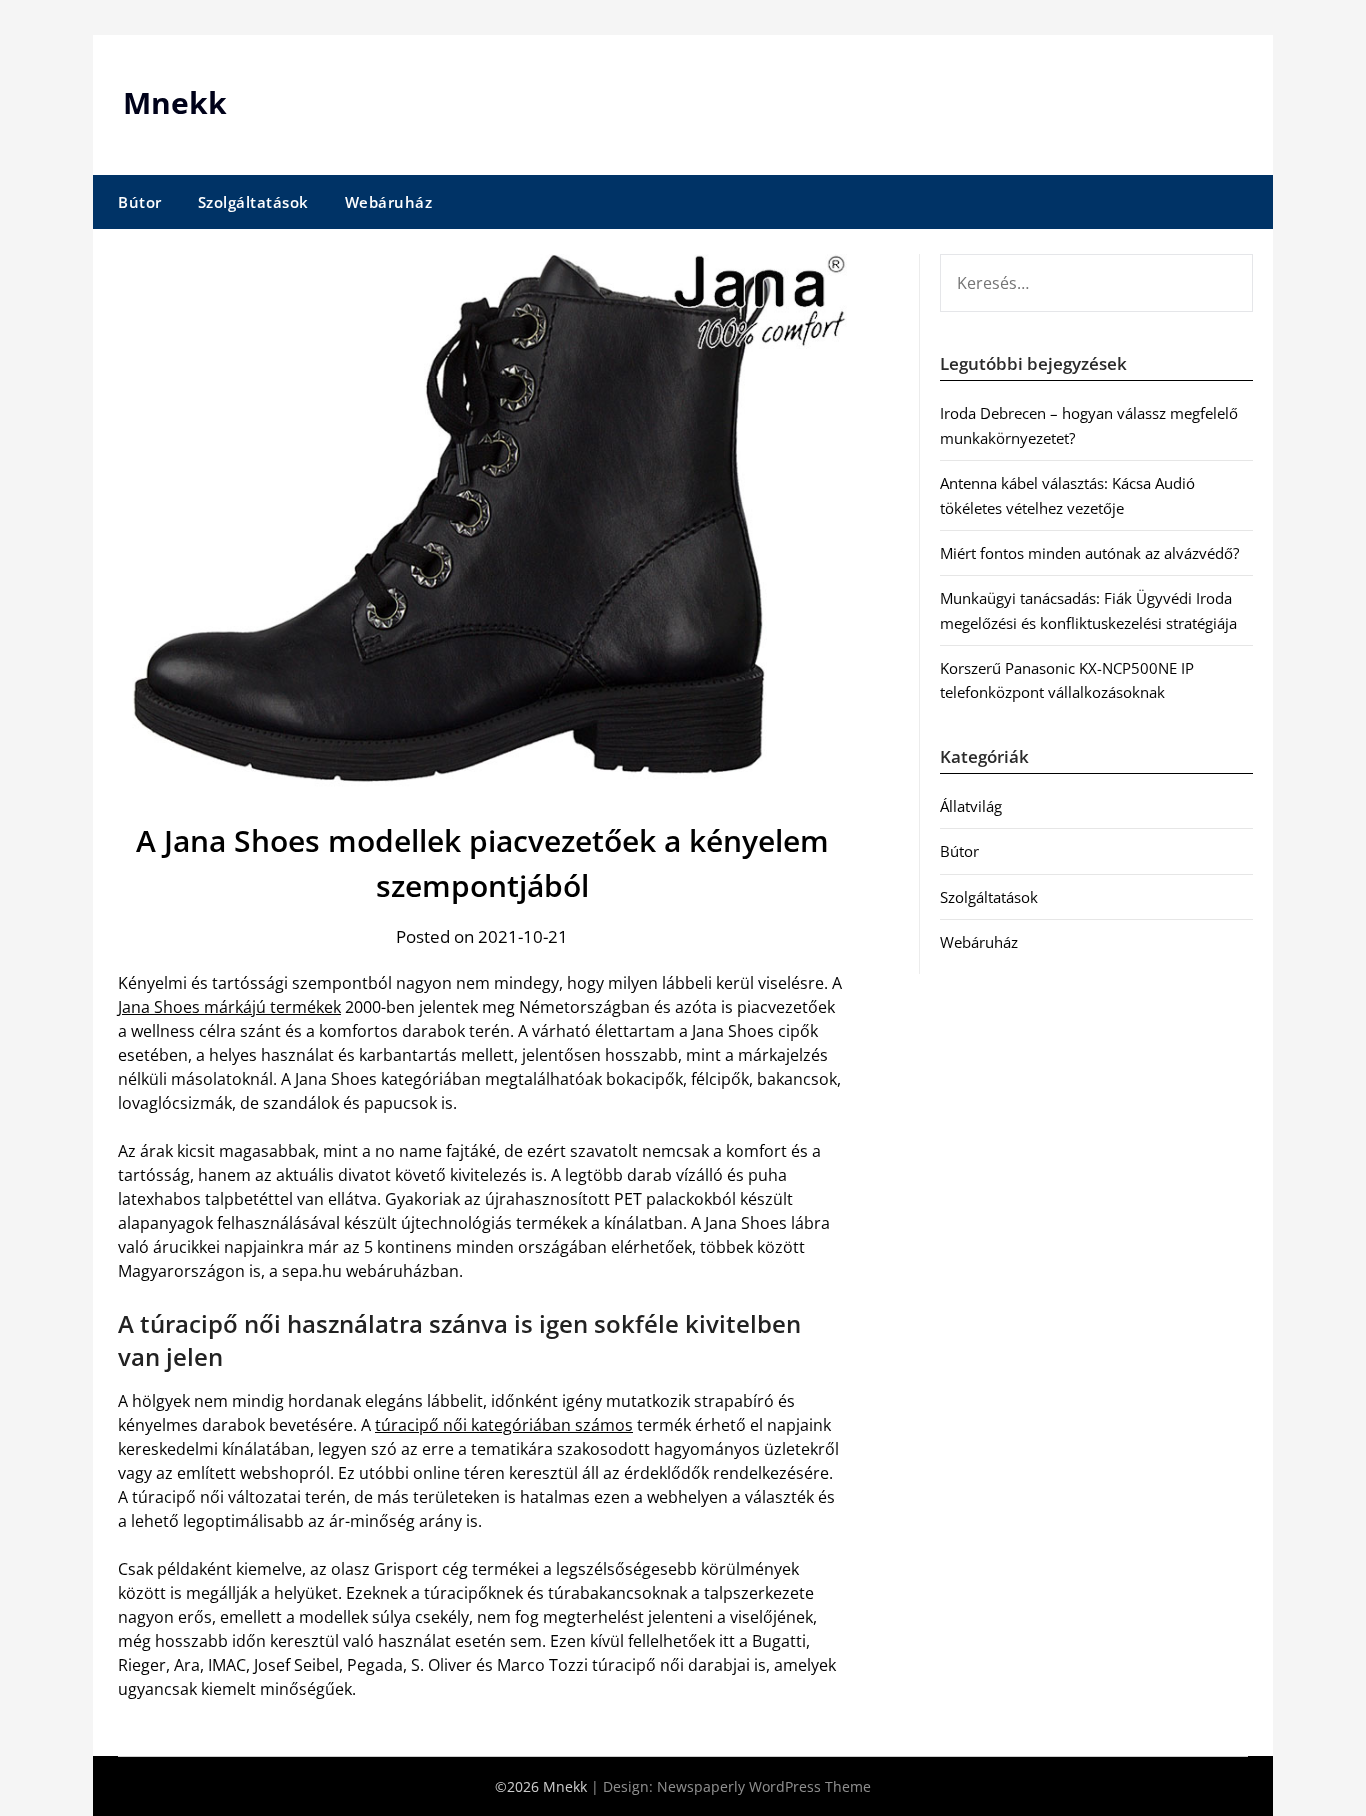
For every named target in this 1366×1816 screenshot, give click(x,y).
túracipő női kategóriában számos (504, 1425)
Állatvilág (971, 806)
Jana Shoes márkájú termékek (229, 1007)
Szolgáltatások (253, 202)
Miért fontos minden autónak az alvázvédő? (1089, 553)
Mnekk (175, 102)
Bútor (140, 202)
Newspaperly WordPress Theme (764, 1786)
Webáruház (389, 202)
